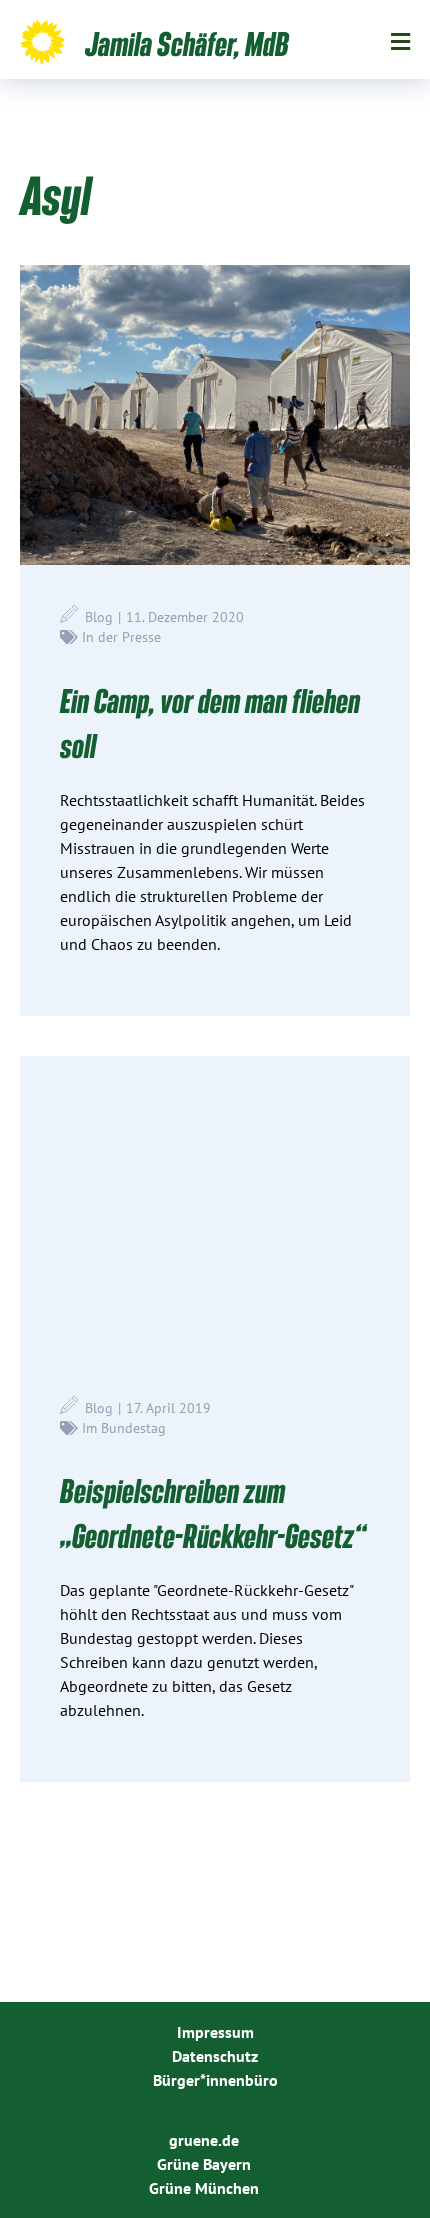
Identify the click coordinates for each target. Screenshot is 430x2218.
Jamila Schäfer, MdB (187, 43)
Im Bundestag (124, 1428)
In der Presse (121, 637)
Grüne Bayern (204, 2164)
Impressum (215, 2032)
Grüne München (204, 2188)
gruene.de (204, 2140)
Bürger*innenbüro (215, 2080)
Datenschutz (215, 2056)
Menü (400, 42)
